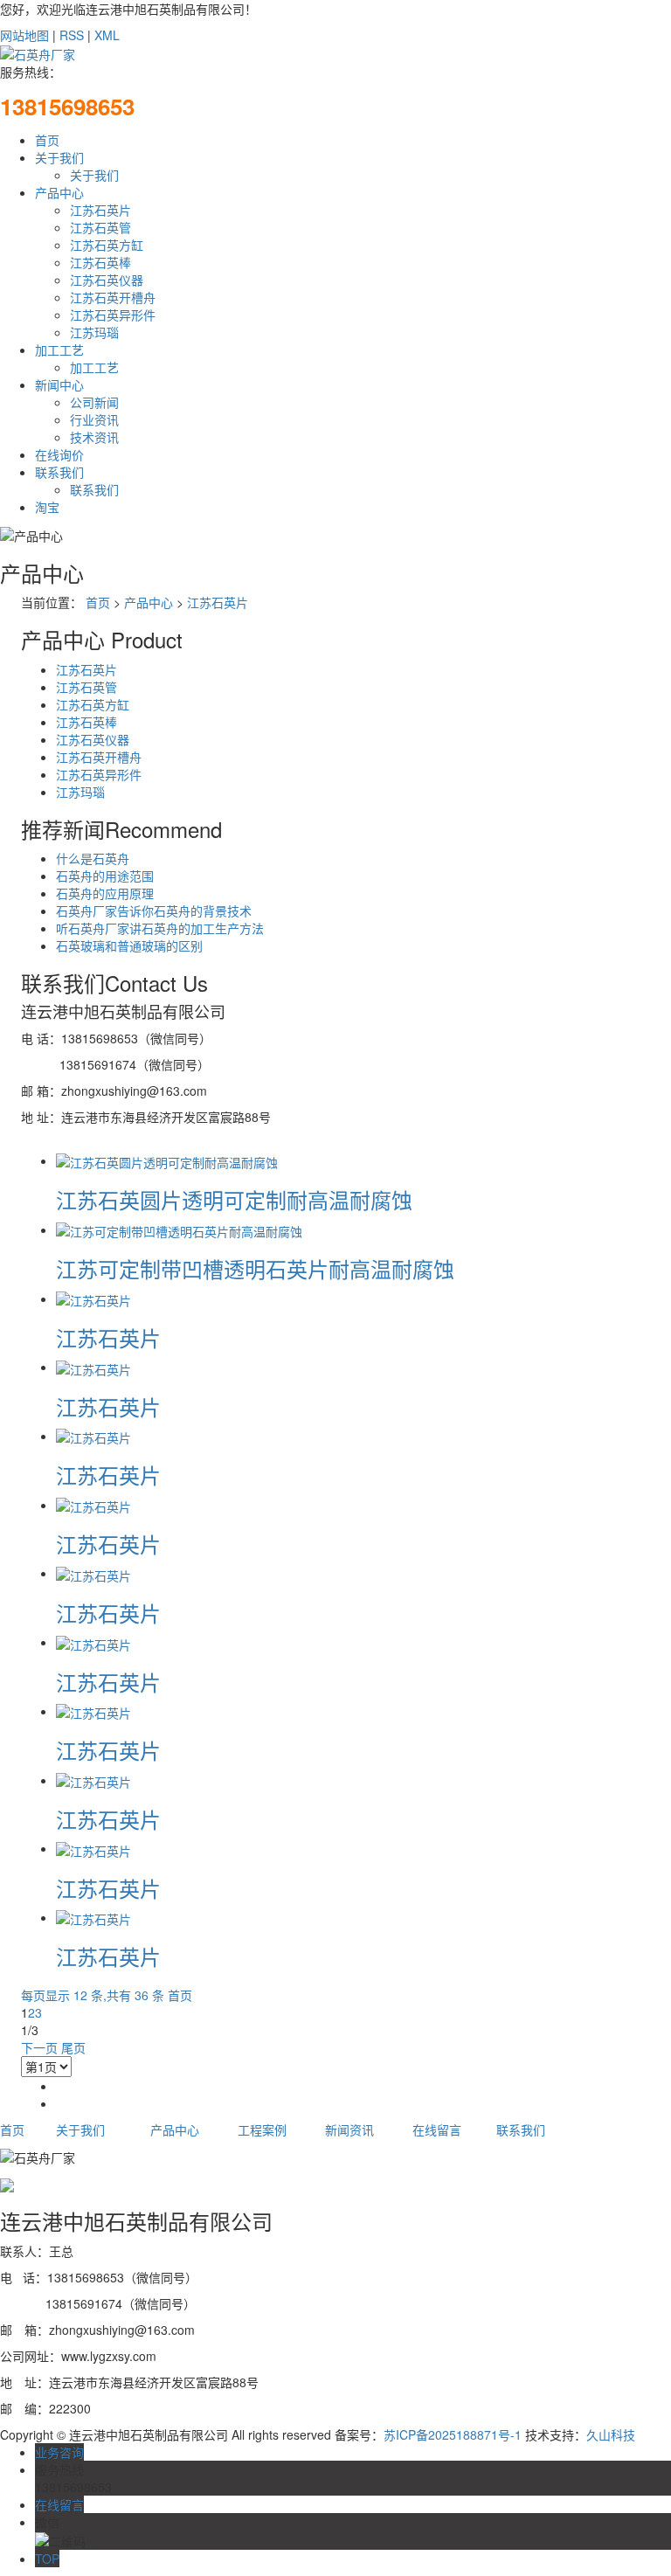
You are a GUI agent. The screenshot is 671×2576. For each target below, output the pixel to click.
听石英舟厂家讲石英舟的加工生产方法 (160, 928)
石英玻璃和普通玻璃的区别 (129, 945)
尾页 (73, 2047)
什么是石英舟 (93, 858)
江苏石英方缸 (107, 245)
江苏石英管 (100, 227)
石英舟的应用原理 (105, 893)
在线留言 (437, 2129)
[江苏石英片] (93, 1298)
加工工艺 (59, 350)
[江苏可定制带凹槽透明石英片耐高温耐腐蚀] (179, 1229)
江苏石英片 (100, 210)
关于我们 (59, 157)
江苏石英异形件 (113, 315)
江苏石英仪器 (107, 280)
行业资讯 (94, 419)
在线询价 (59, 454)
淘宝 (47, 507)
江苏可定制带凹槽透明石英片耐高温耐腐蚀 (255, 1268)
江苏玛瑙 (94, 332)
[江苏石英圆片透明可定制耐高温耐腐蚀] (167, 1160)
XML (107, 35)
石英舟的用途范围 (105, 876)
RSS (72, 35)
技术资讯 (94, 437)
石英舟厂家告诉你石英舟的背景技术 (154, 911)
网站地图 (24, 35)
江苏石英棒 (100, 262)
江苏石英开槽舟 (113, 297)
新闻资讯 (349, 2129)
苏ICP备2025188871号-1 (453, 2434)
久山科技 (611, 2434)
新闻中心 (59, 384)
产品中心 (59, 192)
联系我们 (59, 472)
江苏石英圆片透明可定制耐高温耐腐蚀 (234, 1199)
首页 (47, 140)
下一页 (39, 2047)
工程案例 (262, 2129)
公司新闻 (94, 402)
